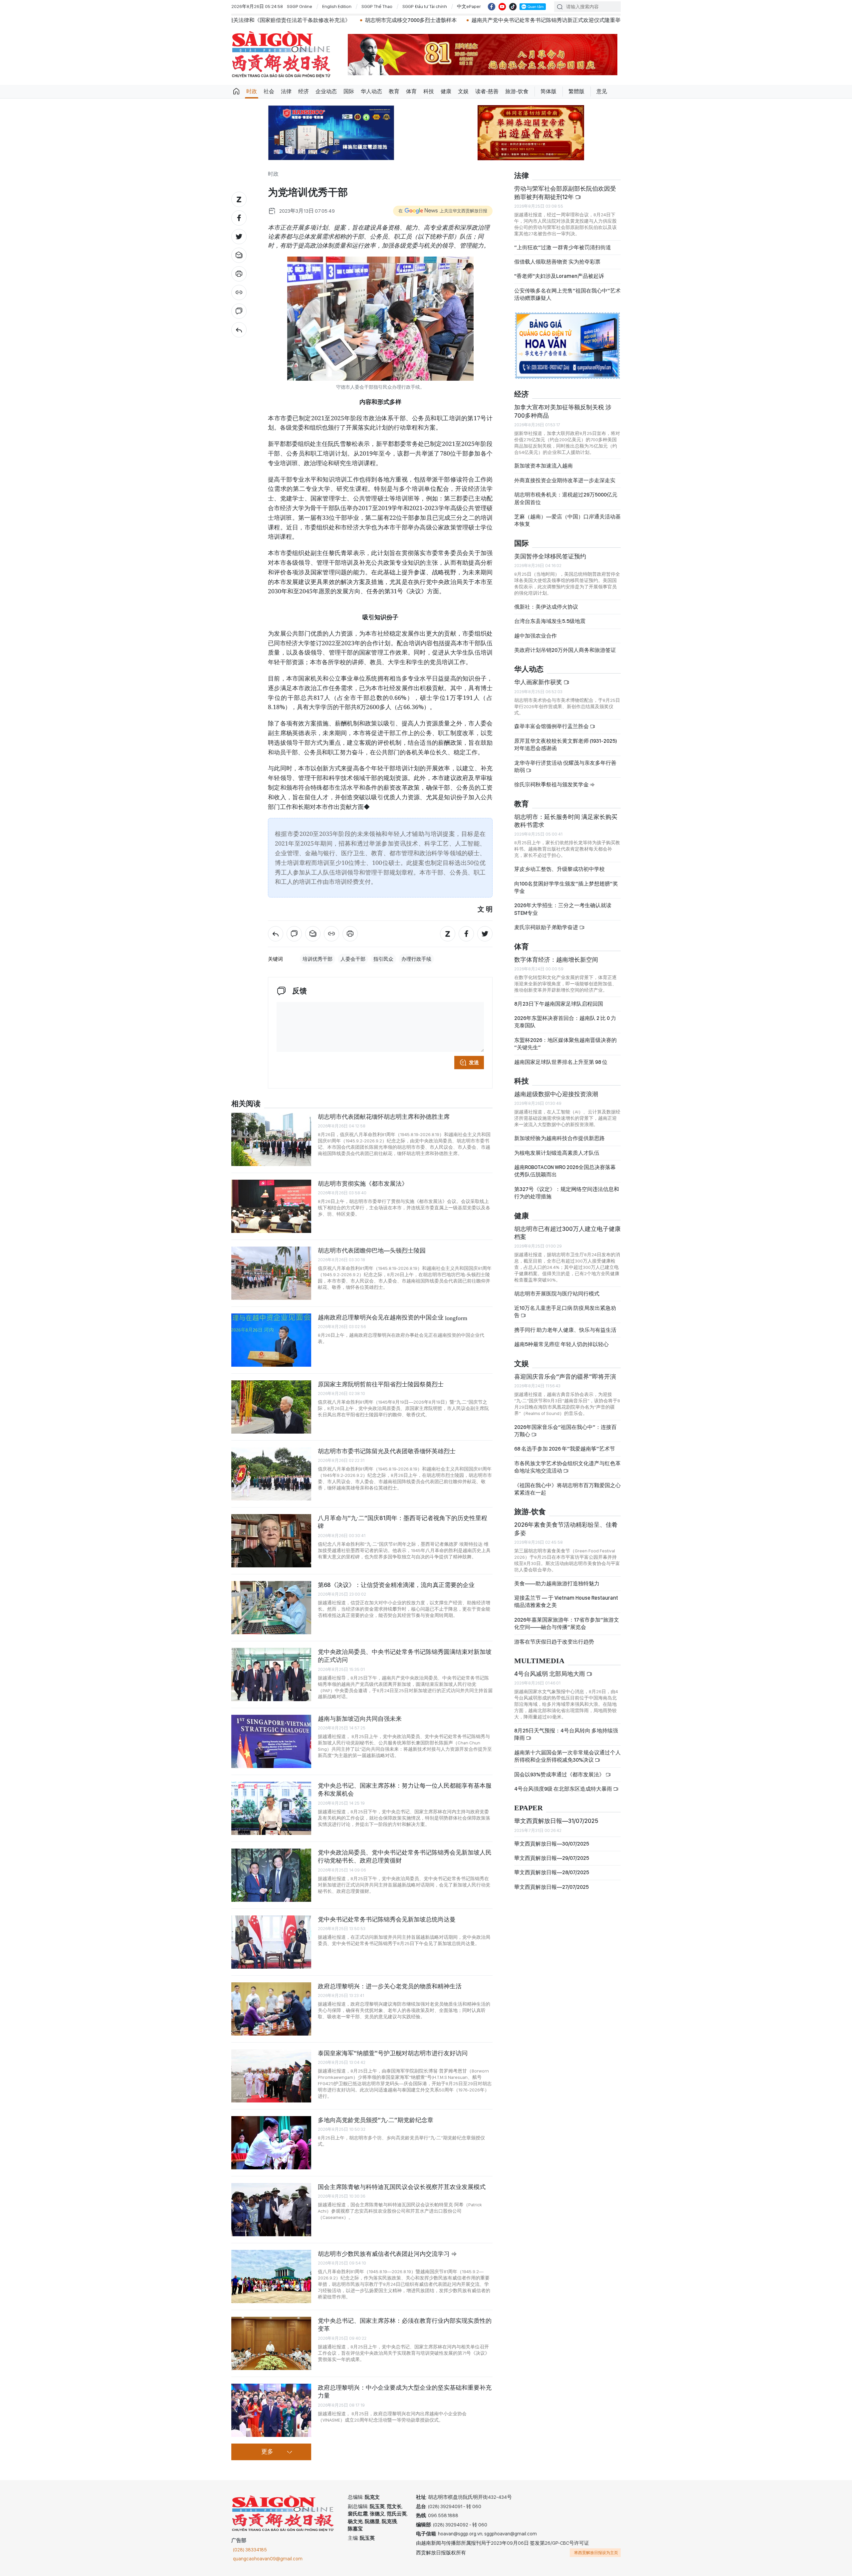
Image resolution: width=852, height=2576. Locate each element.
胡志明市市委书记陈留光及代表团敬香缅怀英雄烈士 (387, 1451)
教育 (394, 91)
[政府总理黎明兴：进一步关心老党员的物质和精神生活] (271, 2009)
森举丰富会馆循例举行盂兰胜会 (552, 726)
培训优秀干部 (318, 959)
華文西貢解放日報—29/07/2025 (552, 1858)
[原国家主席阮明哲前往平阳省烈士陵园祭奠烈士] (271, 1407)
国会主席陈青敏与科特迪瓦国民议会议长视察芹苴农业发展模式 (402, 2187)
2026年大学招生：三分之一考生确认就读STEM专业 (563, 909)
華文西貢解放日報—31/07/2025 (556, 1821)
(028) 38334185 (250, 2550)
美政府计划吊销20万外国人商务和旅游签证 (565, 650)
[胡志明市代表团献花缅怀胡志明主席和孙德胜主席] (271, 1139)
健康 (446, 91)
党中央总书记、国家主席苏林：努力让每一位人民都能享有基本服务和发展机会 (405, 1789)
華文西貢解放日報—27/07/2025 (551, 1887)
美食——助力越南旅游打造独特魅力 (557, 1584)
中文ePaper (469, 6)
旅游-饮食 (517, 91)
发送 (474, 1063)
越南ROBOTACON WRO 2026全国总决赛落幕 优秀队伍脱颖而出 (565, 1171)
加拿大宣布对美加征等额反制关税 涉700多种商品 (563, 411)
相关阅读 (246, 1104)
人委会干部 (353, 959)
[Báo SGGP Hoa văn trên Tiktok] (513, 7)
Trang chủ (236, 92)
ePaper (529, 1808)
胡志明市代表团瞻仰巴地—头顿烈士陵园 (372, 1250)
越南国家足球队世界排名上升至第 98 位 (561, 1062)
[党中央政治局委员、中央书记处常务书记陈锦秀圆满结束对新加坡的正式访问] (271, 1675)
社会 (269, 91)
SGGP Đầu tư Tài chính (425, 6)
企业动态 (326, 91)
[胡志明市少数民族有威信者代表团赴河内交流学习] (271, 2277)
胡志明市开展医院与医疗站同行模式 (557, 1294)
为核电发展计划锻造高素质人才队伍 (557, 1153)
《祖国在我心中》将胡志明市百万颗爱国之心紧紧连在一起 (567, 1489)
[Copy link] (239, 293)
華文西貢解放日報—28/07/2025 (552, 1872)
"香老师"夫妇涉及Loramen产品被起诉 (559, 276)
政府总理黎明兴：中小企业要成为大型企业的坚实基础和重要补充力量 (405, 2391)
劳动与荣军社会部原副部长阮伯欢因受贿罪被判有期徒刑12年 (565, 193)
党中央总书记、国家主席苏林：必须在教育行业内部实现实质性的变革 (405, 2325)
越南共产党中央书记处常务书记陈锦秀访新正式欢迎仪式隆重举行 (371, 20)
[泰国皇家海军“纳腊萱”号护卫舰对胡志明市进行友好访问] (271, 2076)
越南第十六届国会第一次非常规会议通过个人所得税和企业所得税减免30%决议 (567, 1756)
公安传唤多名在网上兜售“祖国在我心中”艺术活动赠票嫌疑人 (567, 294)
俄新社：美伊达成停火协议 (546, 607)
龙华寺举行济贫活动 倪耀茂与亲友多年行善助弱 (565, 767)
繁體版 (576, 91)
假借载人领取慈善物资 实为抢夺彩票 (557, 262)
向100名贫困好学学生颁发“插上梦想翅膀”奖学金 (566, 887)
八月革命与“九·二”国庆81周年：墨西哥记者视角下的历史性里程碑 (403, 1522)
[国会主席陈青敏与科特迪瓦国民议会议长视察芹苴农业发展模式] (271, 2210)
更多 (267, 2452)
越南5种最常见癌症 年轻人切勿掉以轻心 (561, 1344)
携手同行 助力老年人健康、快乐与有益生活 (565, 1330)
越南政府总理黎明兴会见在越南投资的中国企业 (393, 1317)
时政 (252, 91)
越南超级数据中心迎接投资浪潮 (556, 1094)
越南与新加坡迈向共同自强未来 (360, 1719)
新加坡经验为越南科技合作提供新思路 (559, 1138)
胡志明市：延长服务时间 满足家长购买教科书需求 (566, 821)
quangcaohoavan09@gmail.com (268, 2559)
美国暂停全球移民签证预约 (550, 556)
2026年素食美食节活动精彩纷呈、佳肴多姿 (566, 1529)
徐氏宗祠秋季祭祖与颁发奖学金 (552, 785)
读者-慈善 (487, 91)
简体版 (548, 91)
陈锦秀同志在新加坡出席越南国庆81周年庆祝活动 (521, 20)
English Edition (337, 6)
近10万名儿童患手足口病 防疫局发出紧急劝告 (565, 1312)
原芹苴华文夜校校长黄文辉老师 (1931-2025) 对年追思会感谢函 (566, 745)
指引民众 (383, 959)
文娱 (463, 91)
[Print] (239, 274)
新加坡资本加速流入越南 (543, 466)
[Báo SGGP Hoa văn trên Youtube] (502, 7)
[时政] (239, 330)
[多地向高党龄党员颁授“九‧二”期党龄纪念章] (271, 2143)
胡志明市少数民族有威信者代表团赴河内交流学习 (384, 2254)
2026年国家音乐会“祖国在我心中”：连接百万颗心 (565, 1431)
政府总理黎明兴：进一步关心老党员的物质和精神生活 (390, 1986)
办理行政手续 (416, 959)
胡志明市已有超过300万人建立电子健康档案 (567, 1233)
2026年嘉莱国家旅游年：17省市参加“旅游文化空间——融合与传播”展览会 (567, 1623)
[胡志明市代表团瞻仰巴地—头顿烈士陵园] (271, 1273)
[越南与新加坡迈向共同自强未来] (271, 1741)
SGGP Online (300, 6)
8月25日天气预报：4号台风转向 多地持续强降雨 (566, 1734)
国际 (349, 91)
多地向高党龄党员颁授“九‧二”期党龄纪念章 (376, 2120)
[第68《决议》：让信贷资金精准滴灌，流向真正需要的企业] (271, 1608)
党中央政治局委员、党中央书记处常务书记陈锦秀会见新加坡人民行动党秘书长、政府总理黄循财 (405, 1856)
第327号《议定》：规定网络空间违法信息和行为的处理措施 (567, 1193)
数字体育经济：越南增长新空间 (556, 960)
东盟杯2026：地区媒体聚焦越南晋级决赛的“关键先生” (565, 1044)
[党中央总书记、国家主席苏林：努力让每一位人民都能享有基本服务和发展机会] (271, 1808)
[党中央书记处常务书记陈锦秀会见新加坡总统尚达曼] (271, 1942)
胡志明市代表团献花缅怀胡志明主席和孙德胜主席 (384, 1117)
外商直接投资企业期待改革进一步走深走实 (565, 480)
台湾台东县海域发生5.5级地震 (550, 621)
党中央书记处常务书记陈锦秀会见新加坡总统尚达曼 (387, 1919)
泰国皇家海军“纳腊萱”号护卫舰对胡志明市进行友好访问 (393, 2053)
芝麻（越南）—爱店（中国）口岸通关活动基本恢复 (567, 520)
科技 (429, 91)
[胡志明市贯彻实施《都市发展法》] (271, 1206)
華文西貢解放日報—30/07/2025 (552, 1844)
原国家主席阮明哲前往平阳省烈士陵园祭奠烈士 (381, 1384)
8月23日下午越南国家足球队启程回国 (559, 1004)
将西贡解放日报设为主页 (596, 2553)
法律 (286, 91)
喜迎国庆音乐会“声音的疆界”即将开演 (565, 1377)
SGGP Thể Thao (377, 6)
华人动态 (371, 91)
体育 (411, 91)
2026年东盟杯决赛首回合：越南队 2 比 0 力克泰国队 (565, 1022)
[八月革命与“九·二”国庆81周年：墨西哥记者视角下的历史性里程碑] (271, 1541)
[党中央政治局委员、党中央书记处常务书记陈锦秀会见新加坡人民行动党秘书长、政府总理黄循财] (271, 1875)
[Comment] (239, 311)
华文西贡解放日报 (281, 54)
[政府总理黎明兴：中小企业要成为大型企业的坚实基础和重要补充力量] (271, 2410)
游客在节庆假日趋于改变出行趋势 (554, 1642)
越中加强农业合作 (535, 636)
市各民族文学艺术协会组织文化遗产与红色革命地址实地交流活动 (567, 1467)
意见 (602, 91)
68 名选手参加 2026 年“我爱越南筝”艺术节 (565, 1449)
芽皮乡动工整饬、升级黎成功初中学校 (559, 869)
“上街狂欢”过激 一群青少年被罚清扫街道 (563, 247)
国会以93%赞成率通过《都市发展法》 (560, 1775)
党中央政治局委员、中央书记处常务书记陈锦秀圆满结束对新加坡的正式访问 (405, 1656)
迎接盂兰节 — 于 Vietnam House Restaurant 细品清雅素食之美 (566, 1601)
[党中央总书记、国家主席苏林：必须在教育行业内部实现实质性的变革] (271, 2343)
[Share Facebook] (239, 218)
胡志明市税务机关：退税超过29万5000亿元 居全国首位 (566, 498)
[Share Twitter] (239, 237)
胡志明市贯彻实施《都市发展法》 (363, 1184)
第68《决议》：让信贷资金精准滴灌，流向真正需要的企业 (396, 1585)
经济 (304, 91)
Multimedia (539, 1661)
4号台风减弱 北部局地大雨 (550, 1674)
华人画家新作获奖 (539, 682)
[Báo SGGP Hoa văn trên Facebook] (492, 7)
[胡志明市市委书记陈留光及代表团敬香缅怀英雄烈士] (271, 1474)
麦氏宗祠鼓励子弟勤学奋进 (547, 927)
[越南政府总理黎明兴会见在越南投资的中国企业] (271, 1340)
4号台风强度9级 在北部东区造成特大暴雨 (564, 1789)
